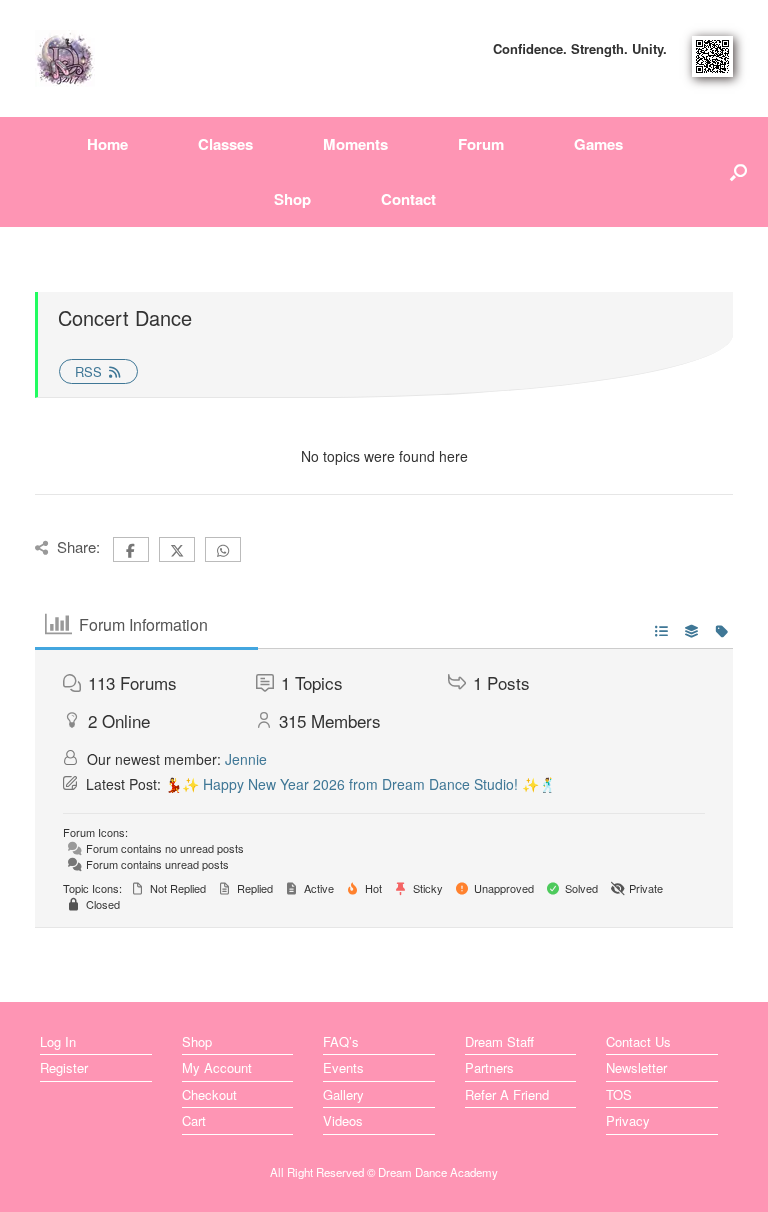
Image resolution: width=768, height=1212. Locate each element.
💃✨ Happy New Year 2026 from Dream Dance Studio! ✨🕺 (360, 784)
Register (64, 1067)
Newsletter (636, 1067)
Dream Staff (499, 1041)
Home (107, 144)
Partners (489, 1067)
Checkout (209, 1094)
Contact (408, 199)
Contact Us (638, 1041)
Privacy (628, 1120)
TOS (619, 1094)
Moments (355, 144)
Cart (194, 1120)
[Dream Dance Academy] (65, 58)
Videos (343, 1120)
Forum (481, 144)
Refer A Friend (507, 1094)
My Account (217, 1067)
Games (598, 144)
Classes (225, 144)
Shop (292, 199)
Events (343, 1067)
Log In (58, 1041)
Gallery (343, 1094)
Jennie (246, 759)
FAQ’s (341, 1041)
